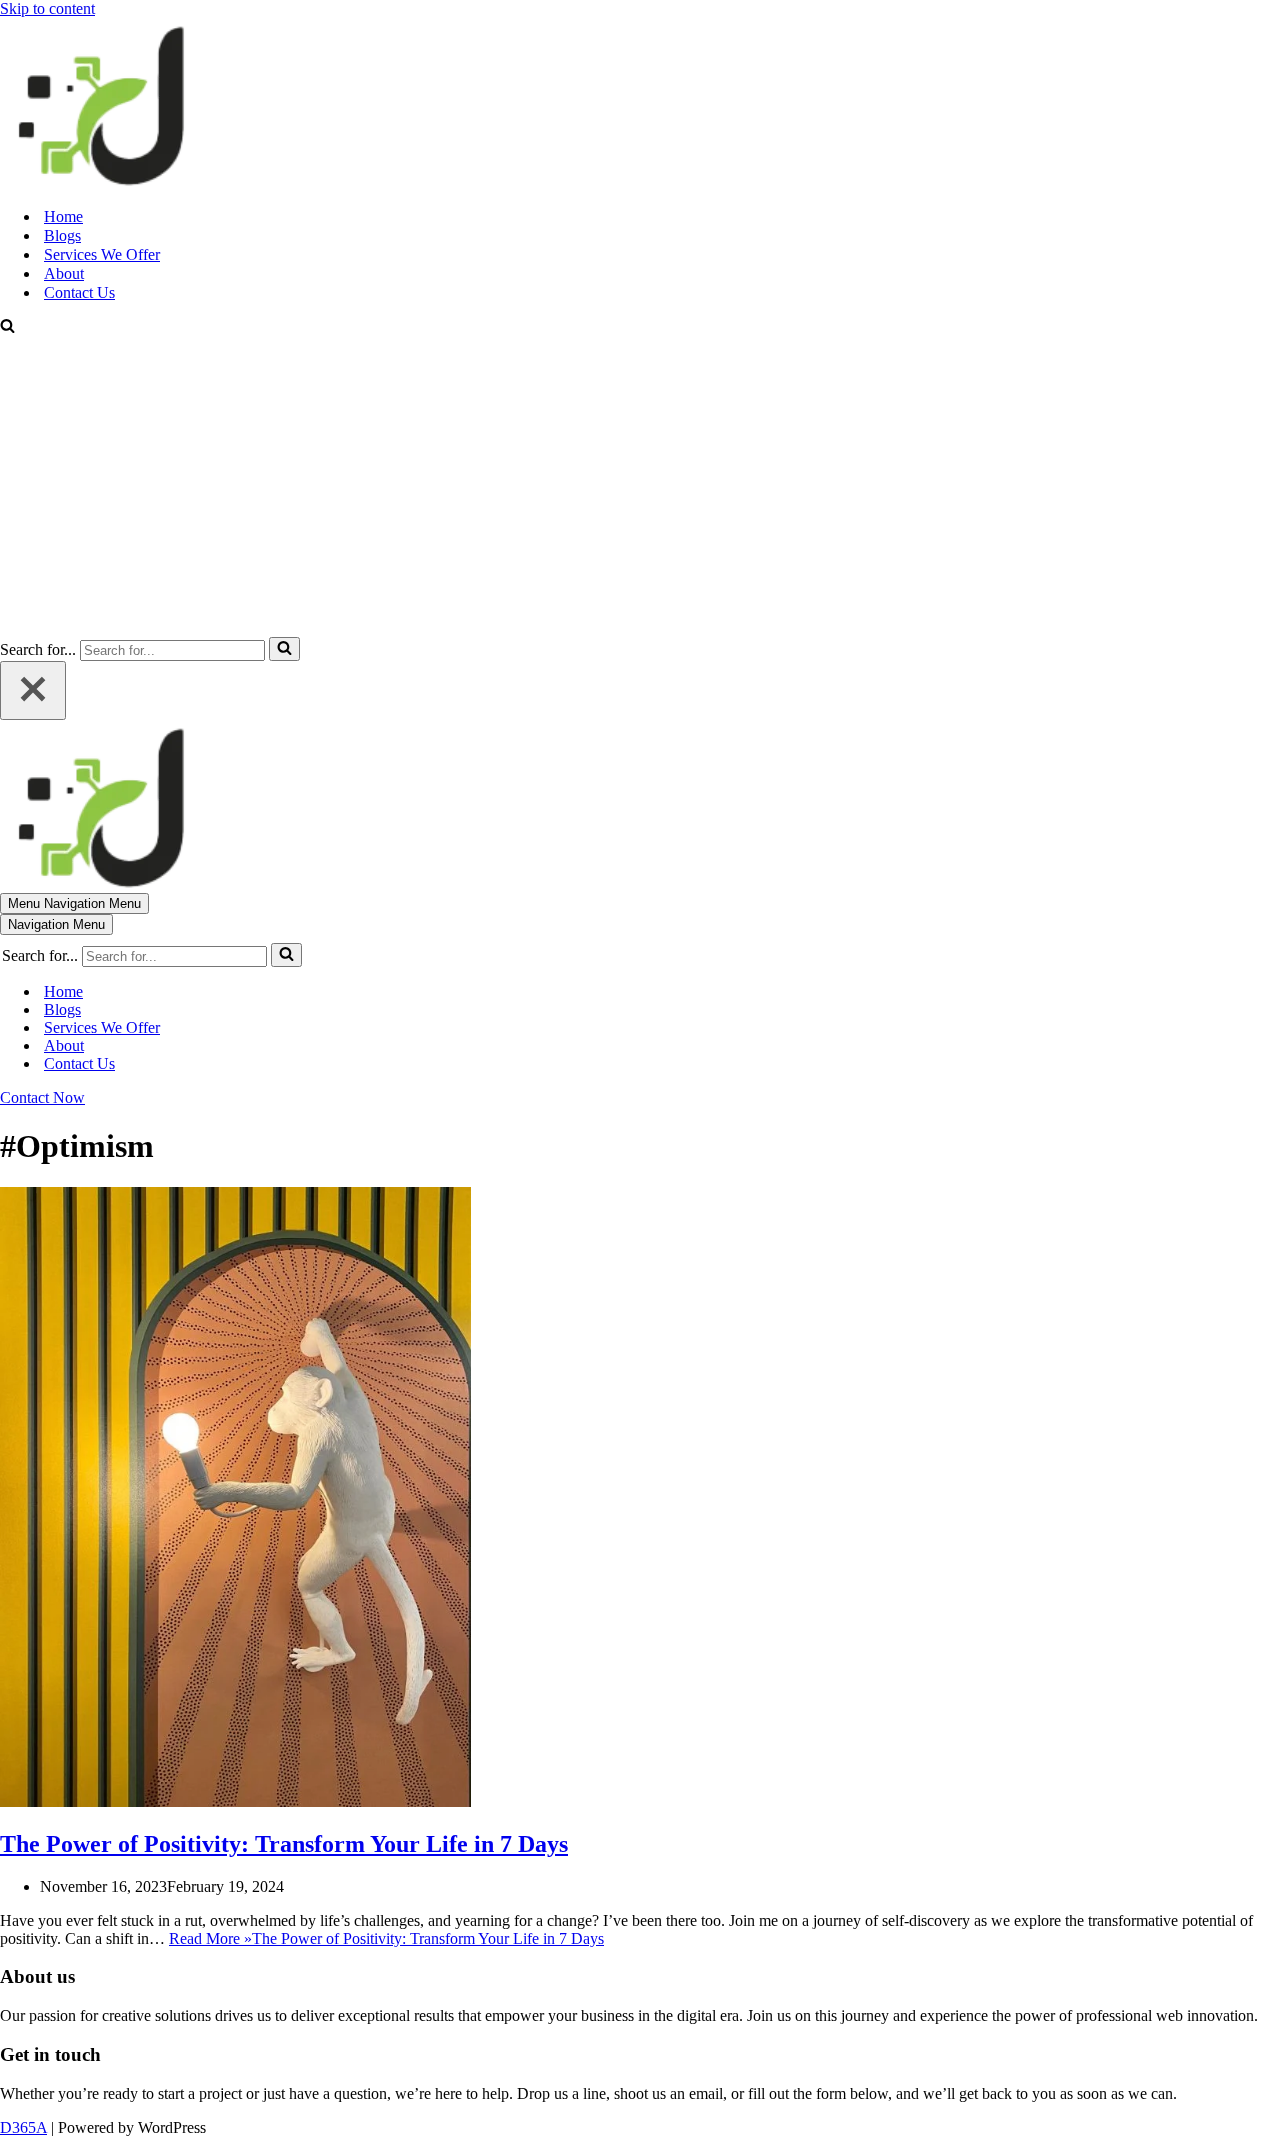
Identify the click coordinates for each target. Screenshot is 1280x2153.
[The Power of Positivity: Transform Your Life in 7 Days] (235, 1801)
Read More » (386, 1938)
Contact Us (79, 292)
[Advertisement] (640, 487)
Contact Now (42, 1097)
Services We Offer (102, 254)
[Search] (7, 327)
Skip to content (47, 8)
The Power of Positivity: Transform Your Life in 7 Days (284, 1844)
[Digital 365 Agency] (100, 181)
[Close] (33, 690)
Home (63, 216)
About (64, 273)
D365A (23, 2127)
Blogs (62, 235)
